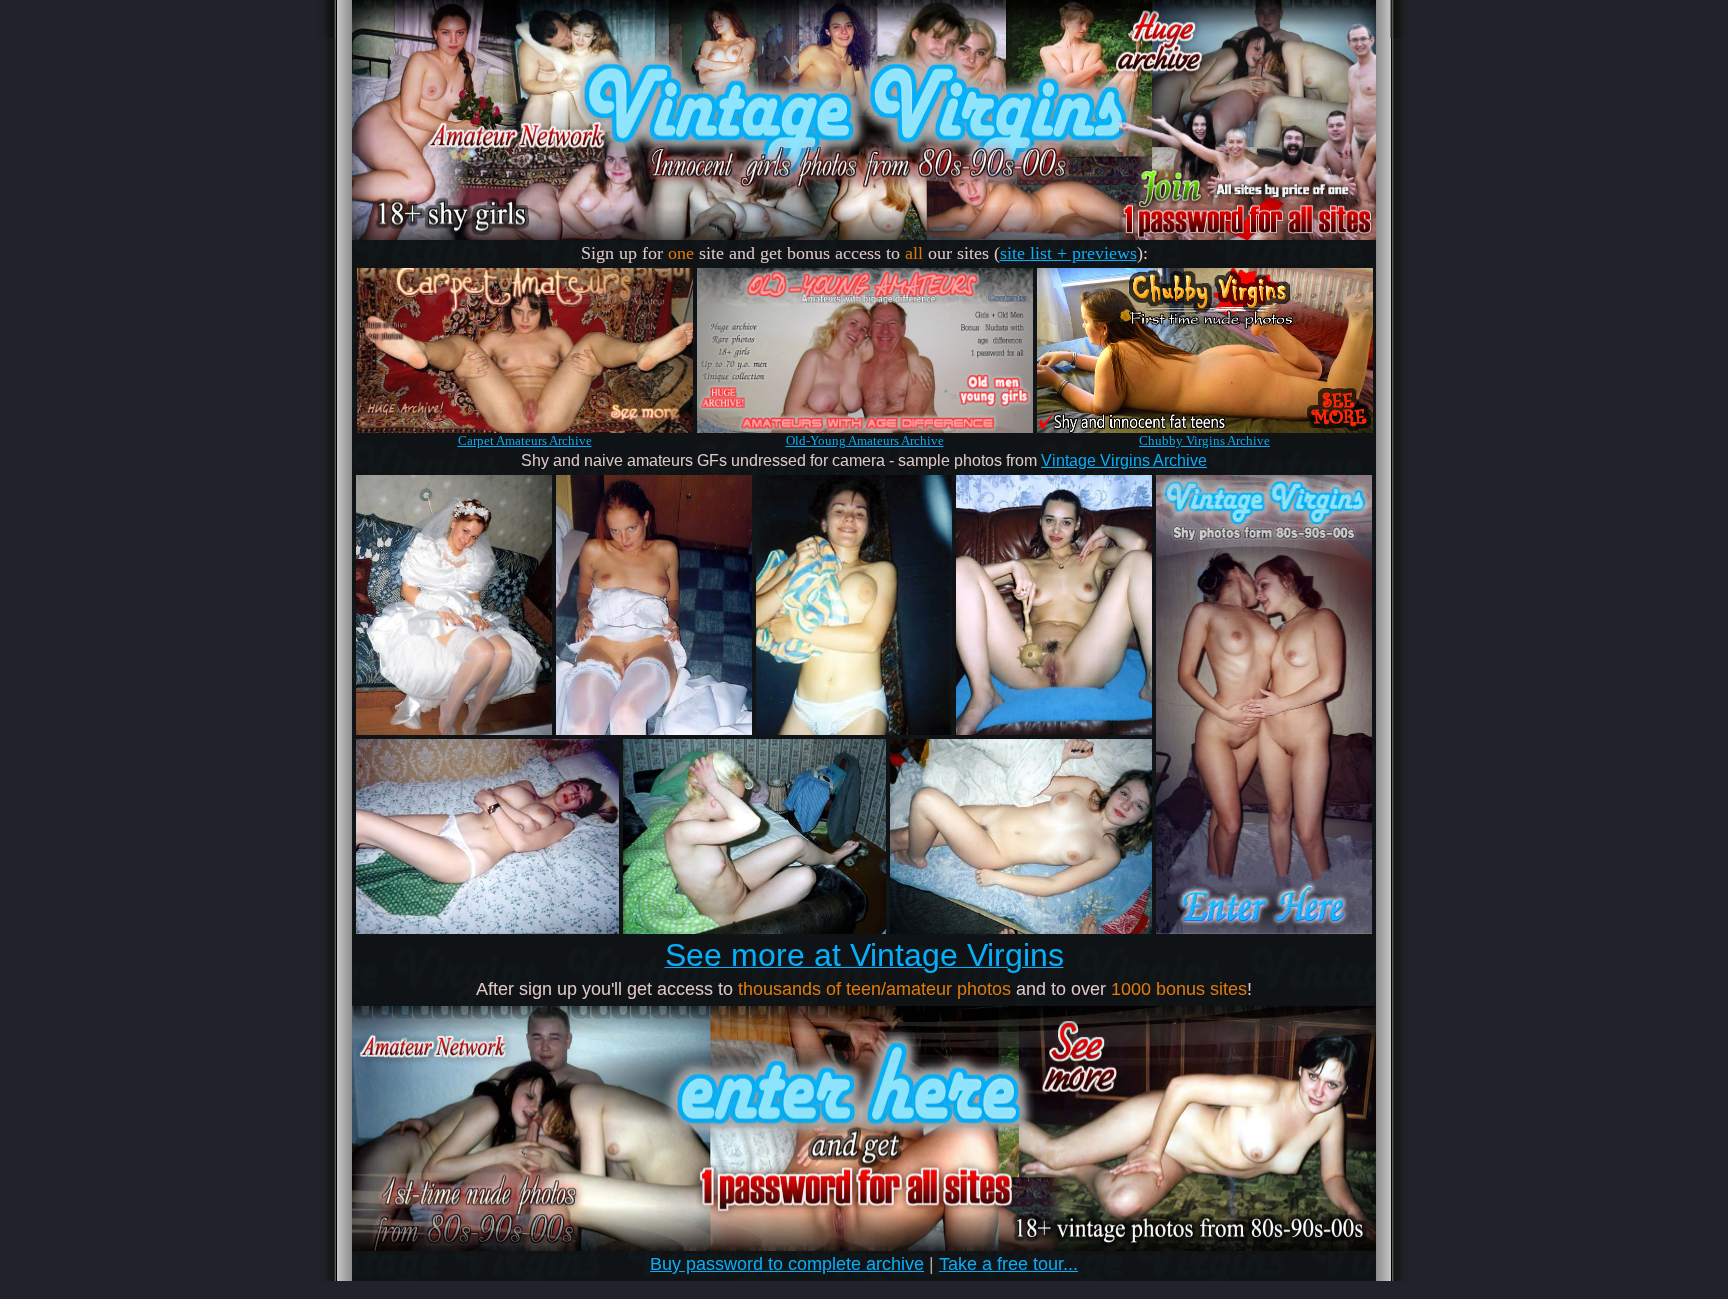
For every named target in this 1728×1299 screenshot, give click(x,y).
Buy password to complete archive (787, 1264)
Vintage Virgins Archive (1124, 460)
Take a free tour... (1008, 1264)
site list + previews (1068, 253)
